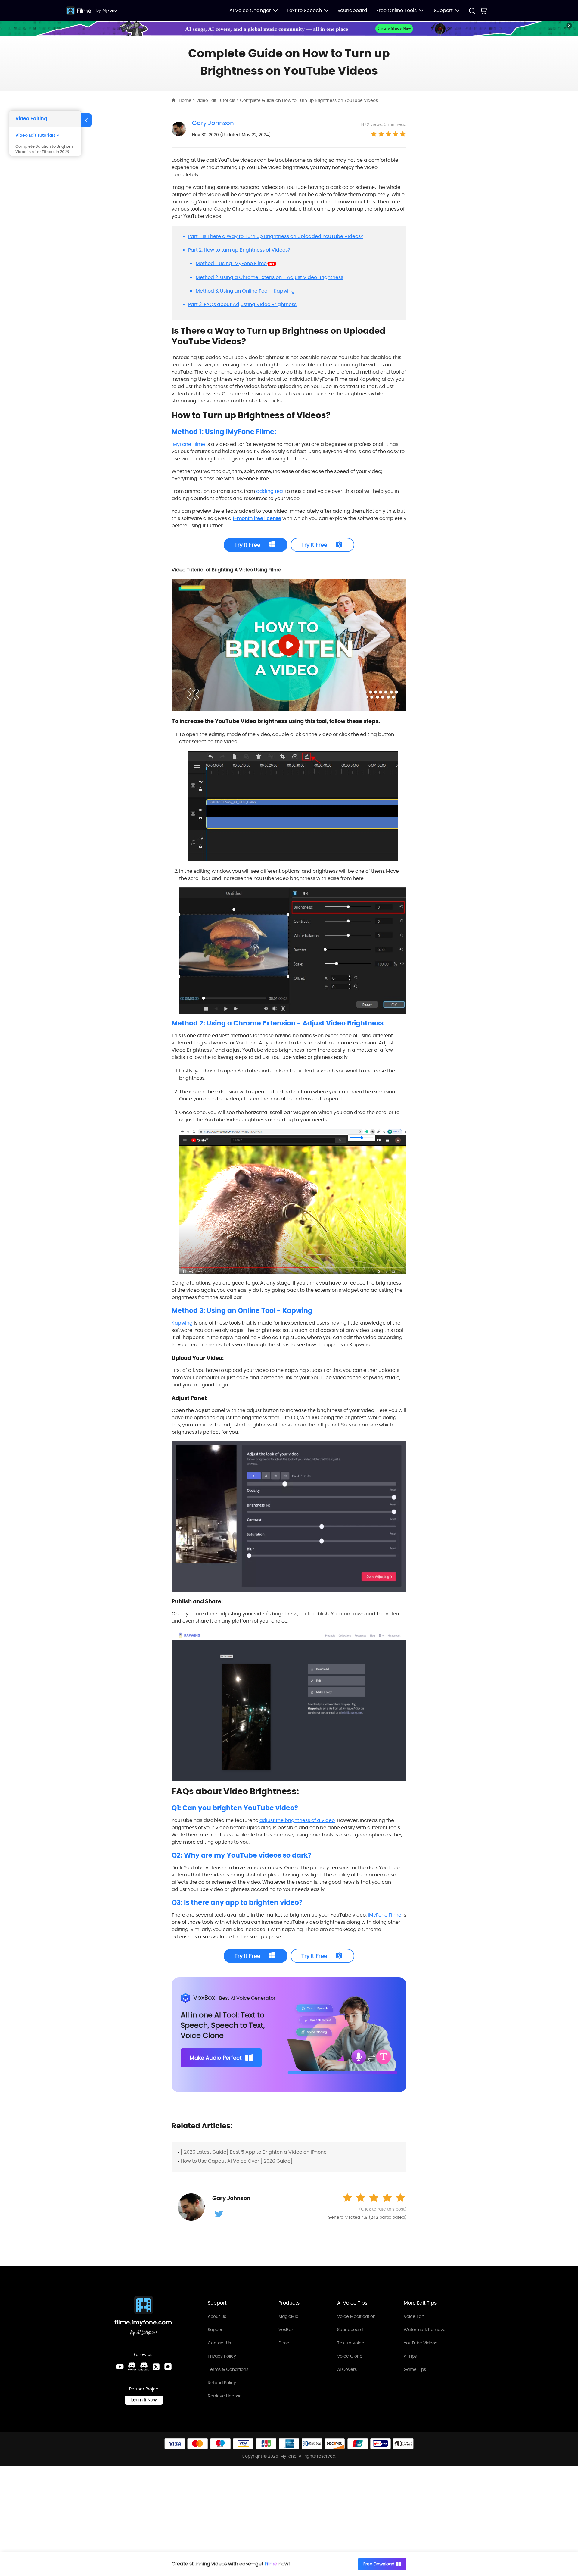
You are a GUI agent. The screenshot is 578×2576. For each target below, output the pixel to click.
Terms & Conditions (228, 2369)
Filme (84, 11)
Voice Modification (356, 2316)
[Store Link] (483, 11)
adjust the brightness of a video (297, 1820)
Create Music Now (394, 28)
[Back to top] (567, 2465)
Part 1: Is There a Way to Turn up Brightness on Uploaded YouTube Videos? (276, 236)
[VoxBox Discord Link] (132, 2367)
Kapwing (182, 1323)
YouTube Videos (420, 2343)
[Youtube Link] (120, 2367)
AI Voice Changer (250, 10)
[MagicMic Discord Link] (144, 2367)
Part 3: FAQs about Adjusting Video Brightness (242, 304)
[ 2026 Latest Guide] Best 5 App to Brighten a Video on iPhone (254, 2152)
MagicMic (288, 2316)
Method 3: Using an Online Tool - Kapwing (245, 291)
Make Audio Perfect (216, 2058)
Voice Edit (414, 2316)
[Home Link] (143, 2316)
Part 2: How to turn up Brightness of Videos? (239, 250)
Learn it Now (144, 2400)
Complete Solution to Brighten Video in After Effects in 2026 (44, 149)
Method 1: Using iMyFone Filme (231, 263)
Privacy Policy (222, 2356)
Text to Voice (351, 2343)
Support (216, 2330)
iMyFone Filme (188, 444)
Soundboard (352, 10)
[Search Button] (472, 12)
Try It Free (247, 545)
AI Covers (347, 2369)
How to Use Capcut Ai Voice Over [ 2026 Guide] (237, 2161)
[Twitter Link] (156, 2367)
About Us (217, 2316)
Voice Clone (350, 2356)
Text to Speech (304, 10)
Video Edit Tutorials (216, 100)
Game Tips (415, 2369)
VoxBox (286, 2330)
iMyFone (109, 10)
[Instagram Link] (168, 2367)
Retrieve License (225, 2396)
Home (186, 100)
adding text (270, 491)
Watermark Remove (425, 2330)
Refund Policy (222, 2383)
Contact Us (219, 2343)
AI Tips (410, 2356)
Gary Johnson (213, 123)
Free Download (379, 2564)
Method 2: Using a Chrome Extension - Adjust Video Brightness (269, 277)
